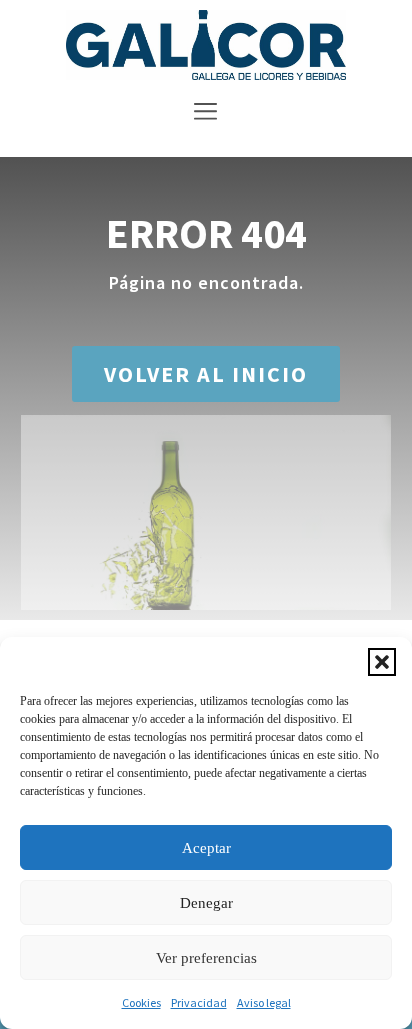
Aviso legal (264, 1002)
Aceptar (206, 848)
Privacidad (199, 1002)
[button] (382, 662)
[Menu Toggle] (205, 114)
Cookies (141, 1002)
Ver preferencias (206, 958)
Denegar (206, 903)
